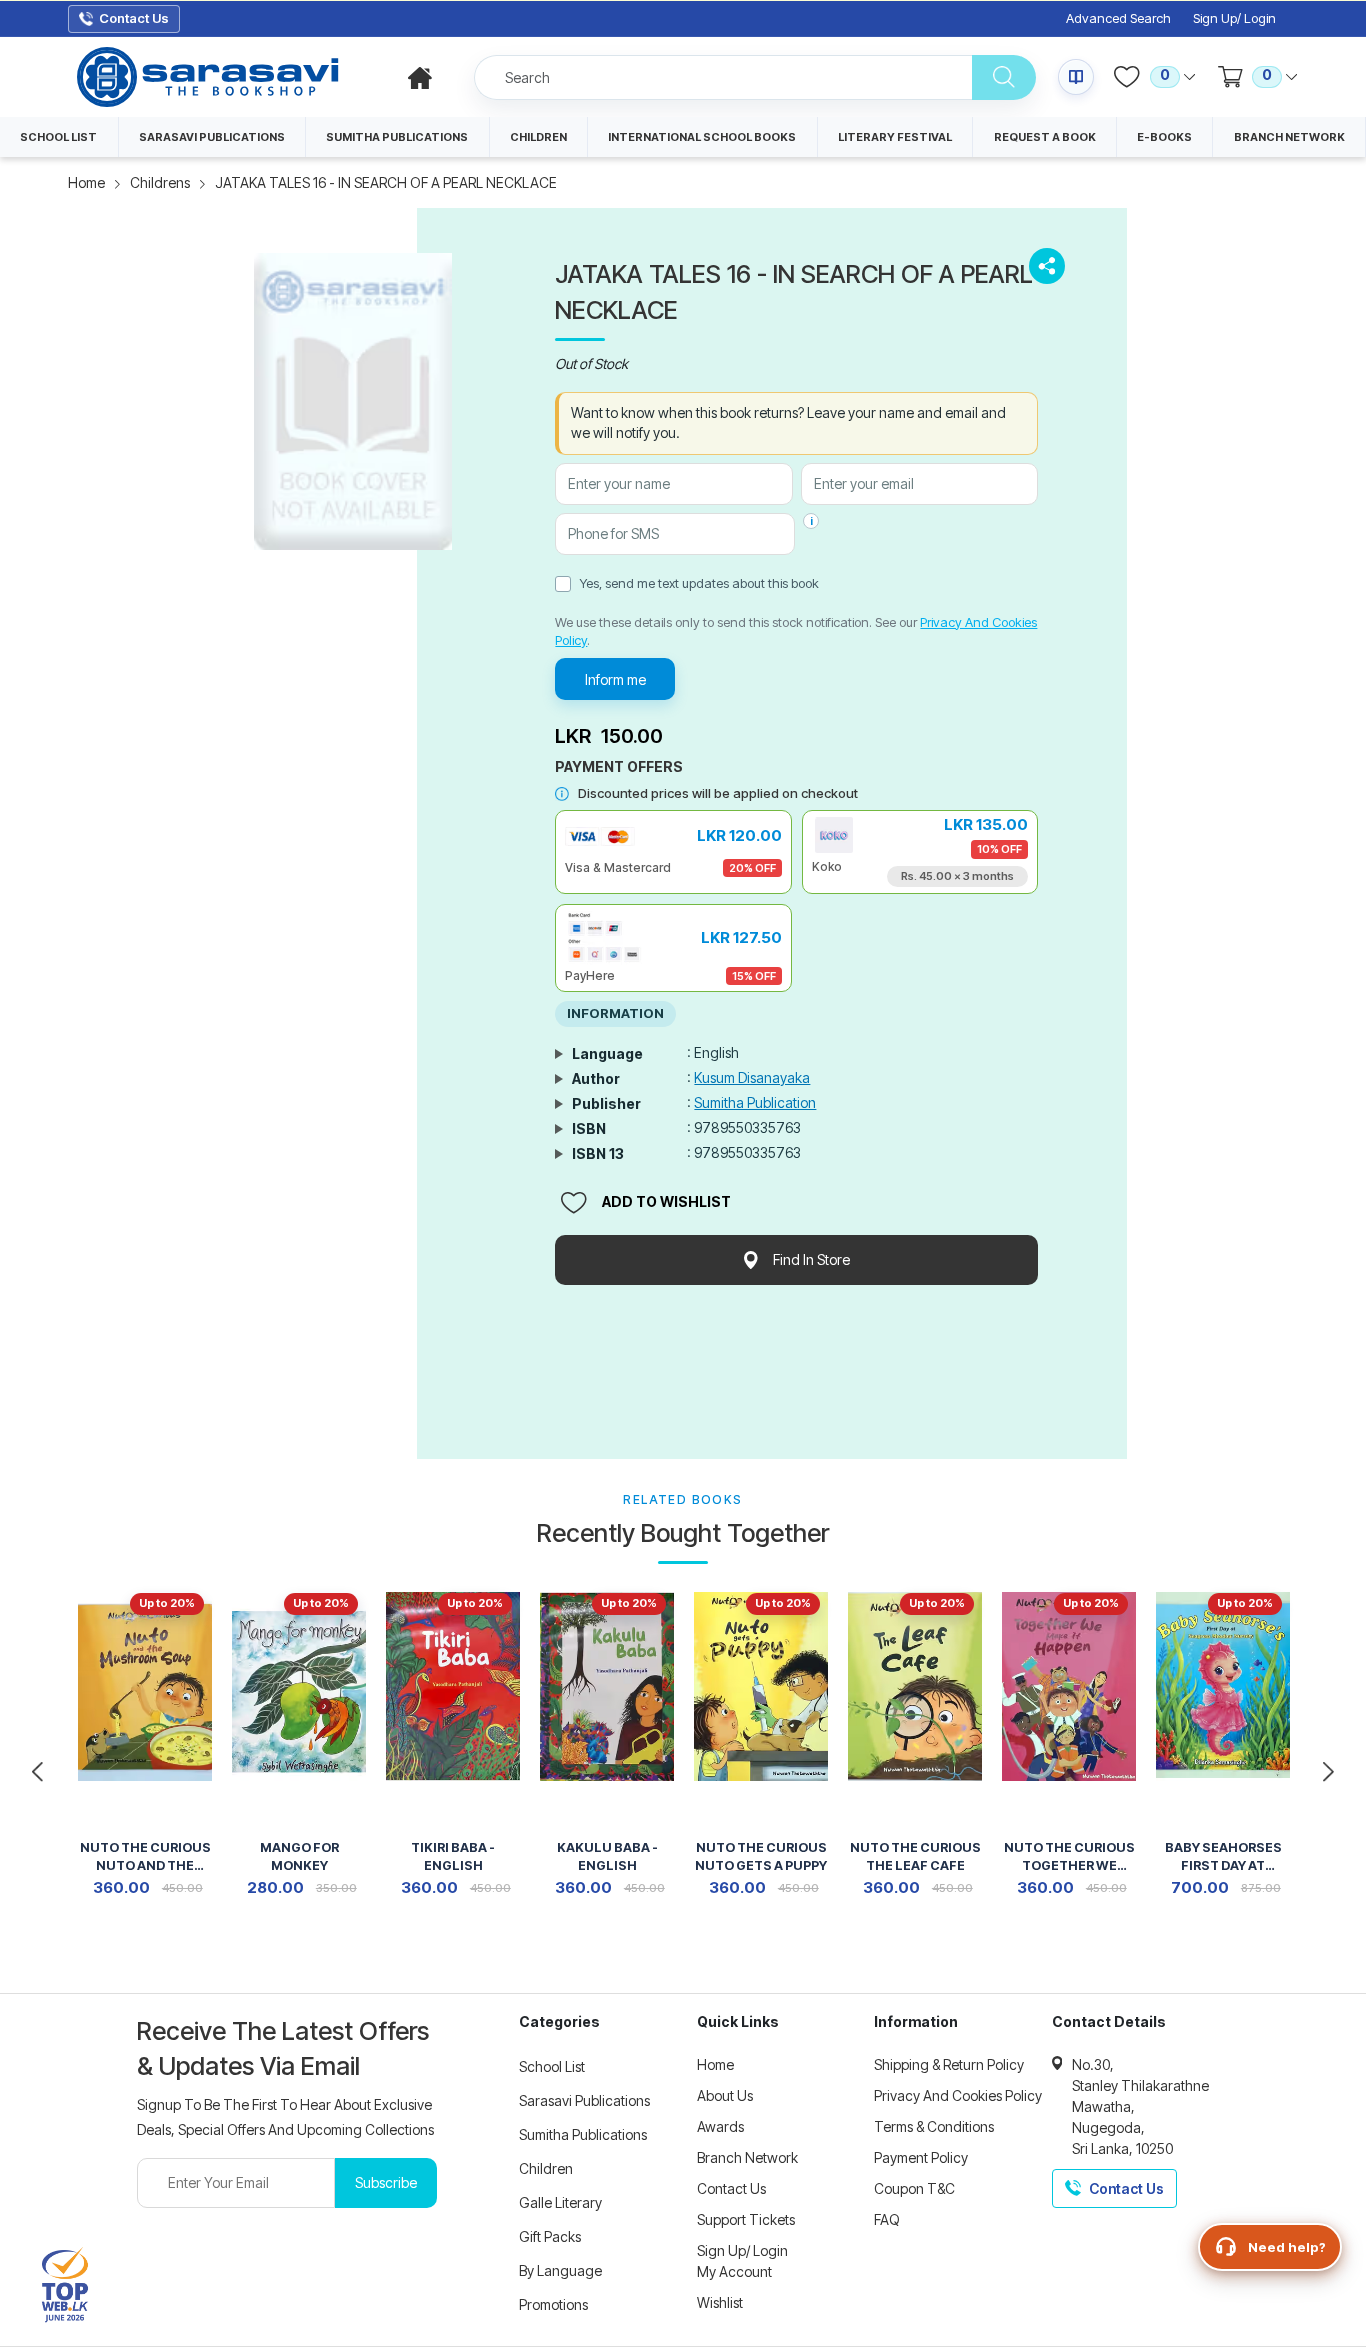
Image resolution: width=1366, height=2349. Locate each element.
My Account (734, 2271)
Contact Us (731, 2188)
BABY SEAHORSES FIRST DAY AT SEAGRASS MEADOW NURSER (1223, 1858)
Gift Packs (550, 2236)
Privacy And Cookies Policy (958, 2095)
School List (552, 2066)
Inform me (615, 679)
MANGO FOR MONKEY (299, 1856)
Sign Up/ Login (1234, 18)
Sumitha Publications (583, 2134)
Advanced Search (1118, 18)
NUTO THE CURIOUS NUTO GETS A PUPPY (761, 1856)
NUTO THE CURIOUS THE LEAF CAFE (915, 1856)
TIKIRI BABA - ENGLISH (453, 1856)
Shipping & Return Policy (949, 2064)
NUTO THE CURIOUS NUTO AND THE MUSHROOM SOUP (145, 1858)
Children (546, 2168)
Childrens (160, 182)
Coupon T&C (914, 2188)
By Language (560, 2270)
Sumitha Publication (755, 1102)
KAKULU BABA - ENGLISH (607, 1856)
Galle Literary (560, 2202)
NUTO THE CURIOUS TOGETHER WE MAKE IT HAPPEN (1069, 1858)
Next (1329, 1772)
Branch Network (747, 2157)
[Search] (1004, 77)
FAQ (887, 2219)
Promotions (553, 2304)
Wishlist (720, 2302)
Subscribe (386, 2182)
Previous (37, 1772)
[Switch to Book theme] (1076, 77)
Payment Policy (921, 2157)
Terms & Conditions (934, 2126)
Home (86, 182)
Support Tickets (746, 2219)
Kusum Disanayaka (752, 1077)
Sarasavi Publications (584, 2100)
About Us (725, 2095)
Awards (720, 2126)
